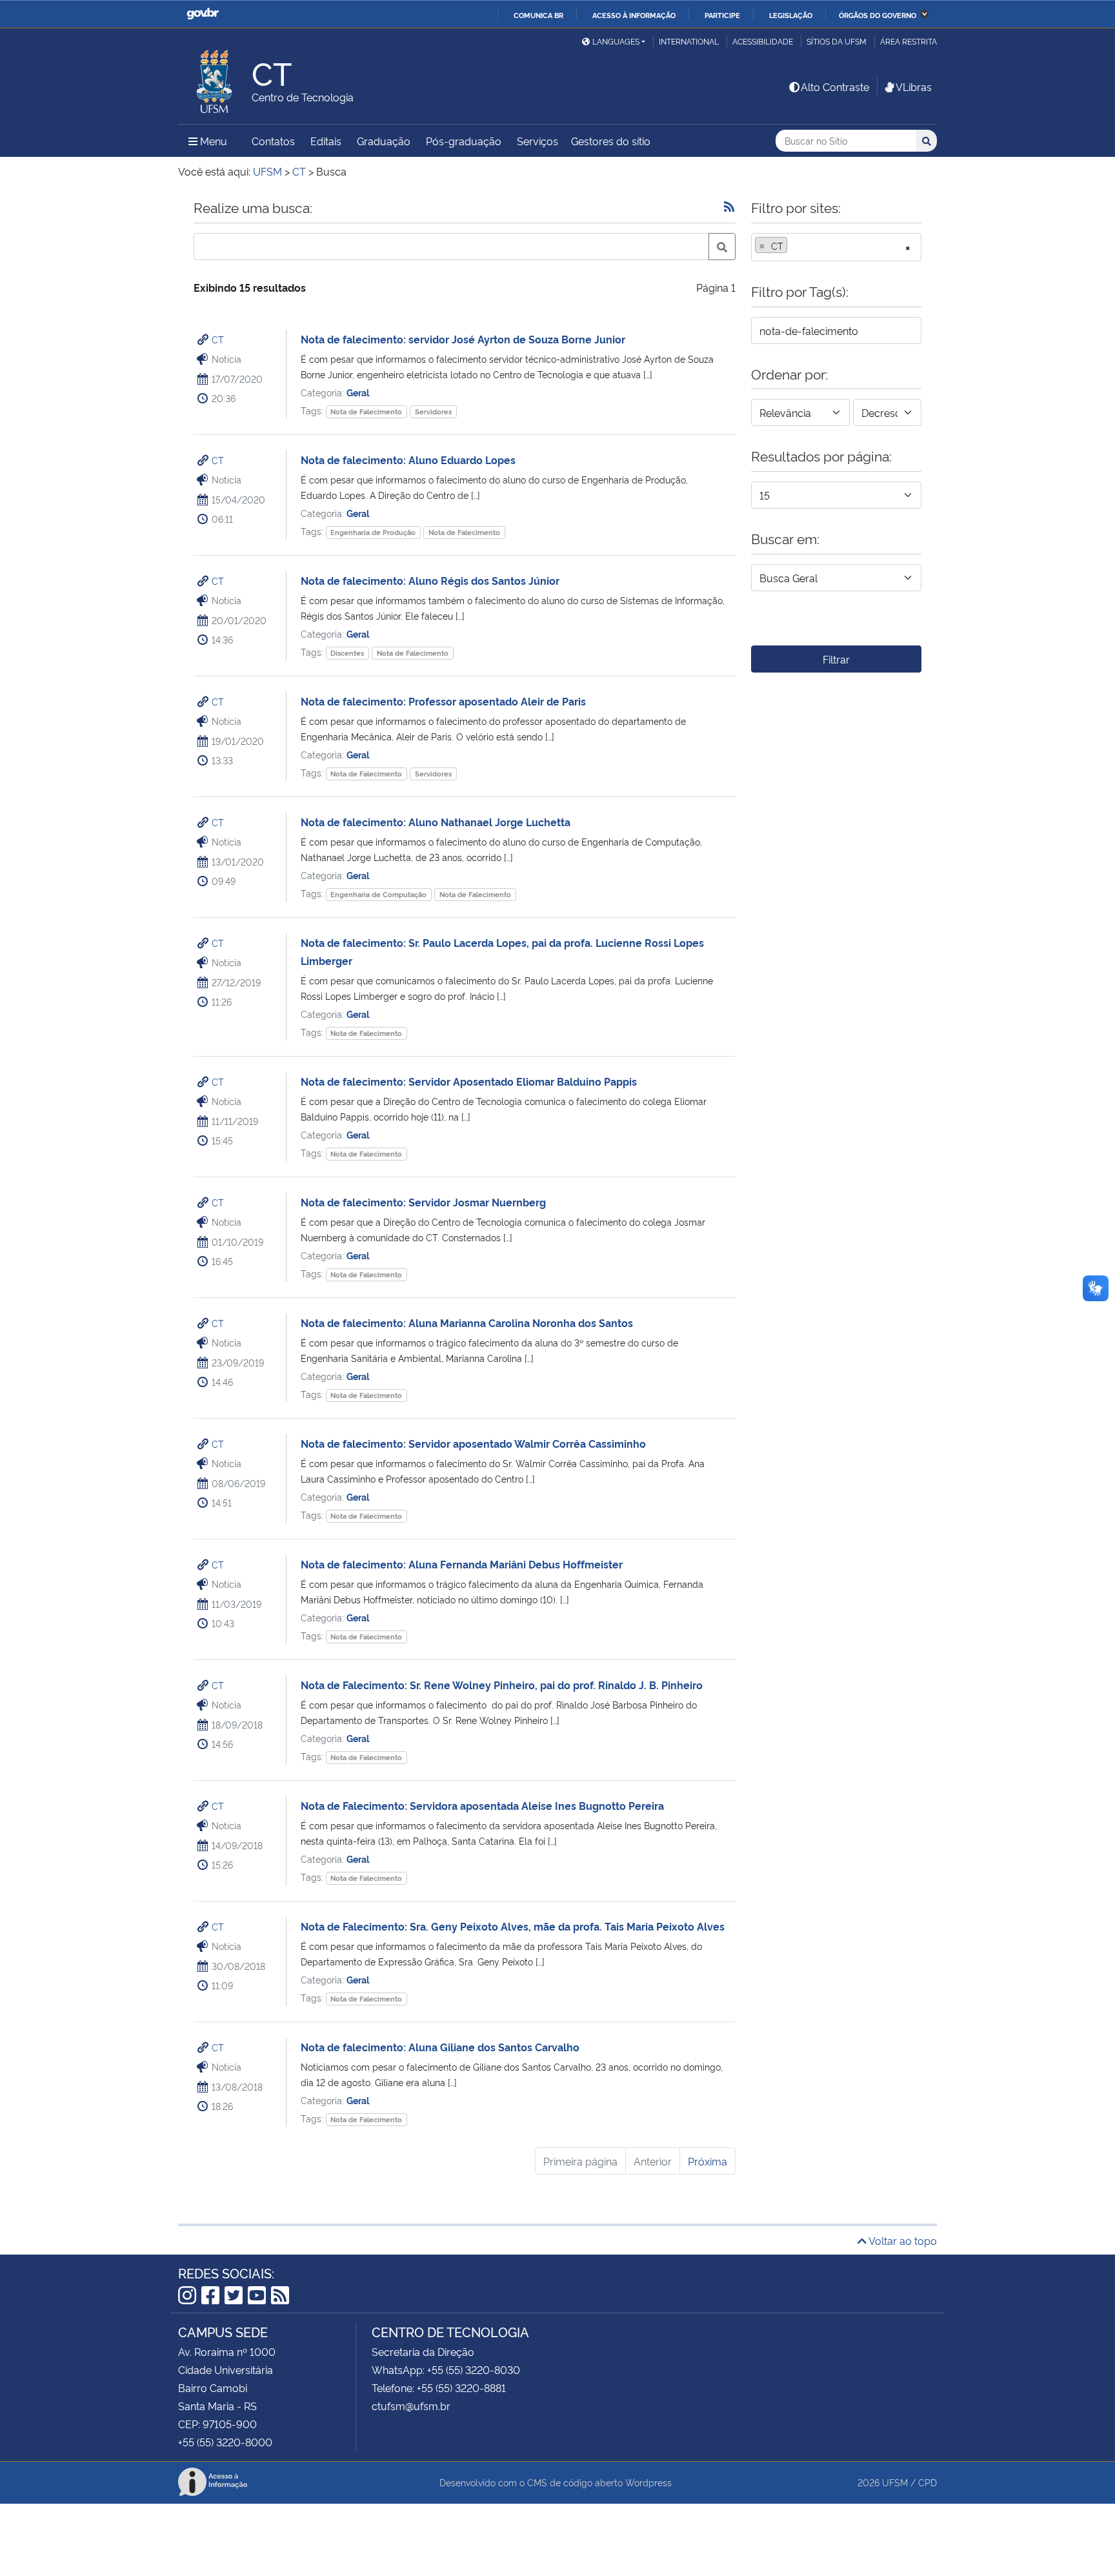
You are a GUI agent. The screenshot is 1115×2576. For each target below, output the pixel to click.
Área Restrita (909, 41)
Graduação (384, 141)
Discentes (347, 653)
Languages (616, 41)
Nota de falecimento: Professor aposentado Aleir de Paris (443, 701)
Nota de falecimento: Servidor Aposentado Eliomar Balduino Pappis (469, 1081)
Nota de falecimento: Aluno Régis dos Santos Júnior (430, 580)
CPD (928, 2482)
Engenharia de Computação (378, 894)
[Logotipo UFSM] (215, 78)
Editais (326, 141)
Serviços (537, 141)
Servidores (433, 411)
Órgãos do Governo (878, 15)
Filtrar (836, 659)
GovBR (203, 14)
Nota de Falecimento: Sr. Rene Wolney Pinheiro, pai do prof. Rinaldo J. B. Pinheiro (502, 1685)
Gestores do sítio (611, 141)
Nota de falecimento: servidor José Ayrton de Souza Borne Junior (463, 339)
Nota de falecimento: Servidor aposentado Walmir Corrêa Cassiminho (473, 1443)
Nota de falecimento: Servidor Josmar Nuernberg (423, 1202)
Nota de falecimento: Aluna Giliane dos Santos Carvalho (440, 2047)
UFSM (895, 2482)
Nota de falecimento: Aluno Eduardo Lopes (408, 460)
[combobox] (836, 247)
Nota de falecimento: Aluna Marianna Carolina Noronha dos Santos (467, 1323)
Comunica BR (538, 15)
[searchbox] (794, 246)
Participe (722, 15)
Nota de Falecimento (366, 411)
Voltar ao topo (902, 2240)
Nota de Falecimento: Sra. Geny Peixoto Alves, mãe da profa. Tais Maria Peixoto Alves (513, 1926)
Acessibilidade (763, 41)
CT (218, 339)
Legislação (791, 15)
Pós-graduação (464, 141)
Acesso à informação (634, 15)
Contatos (273, 141)
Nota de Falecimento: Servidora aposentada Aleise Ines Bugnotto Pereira (482, 1805)
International (689, 41)
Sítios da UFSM (837, 41)
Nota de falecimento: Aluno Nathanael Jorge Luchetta (436, 822)
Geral (358, 392)
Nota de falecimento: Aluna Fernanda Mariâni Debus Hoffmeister (462, 1564)
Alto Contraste (835, 86)
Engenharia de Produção (373, 532)
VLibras (914, 86)
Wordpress (648, 2482)
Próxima (708, 2161)
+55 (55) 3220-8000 (225, 2442)
